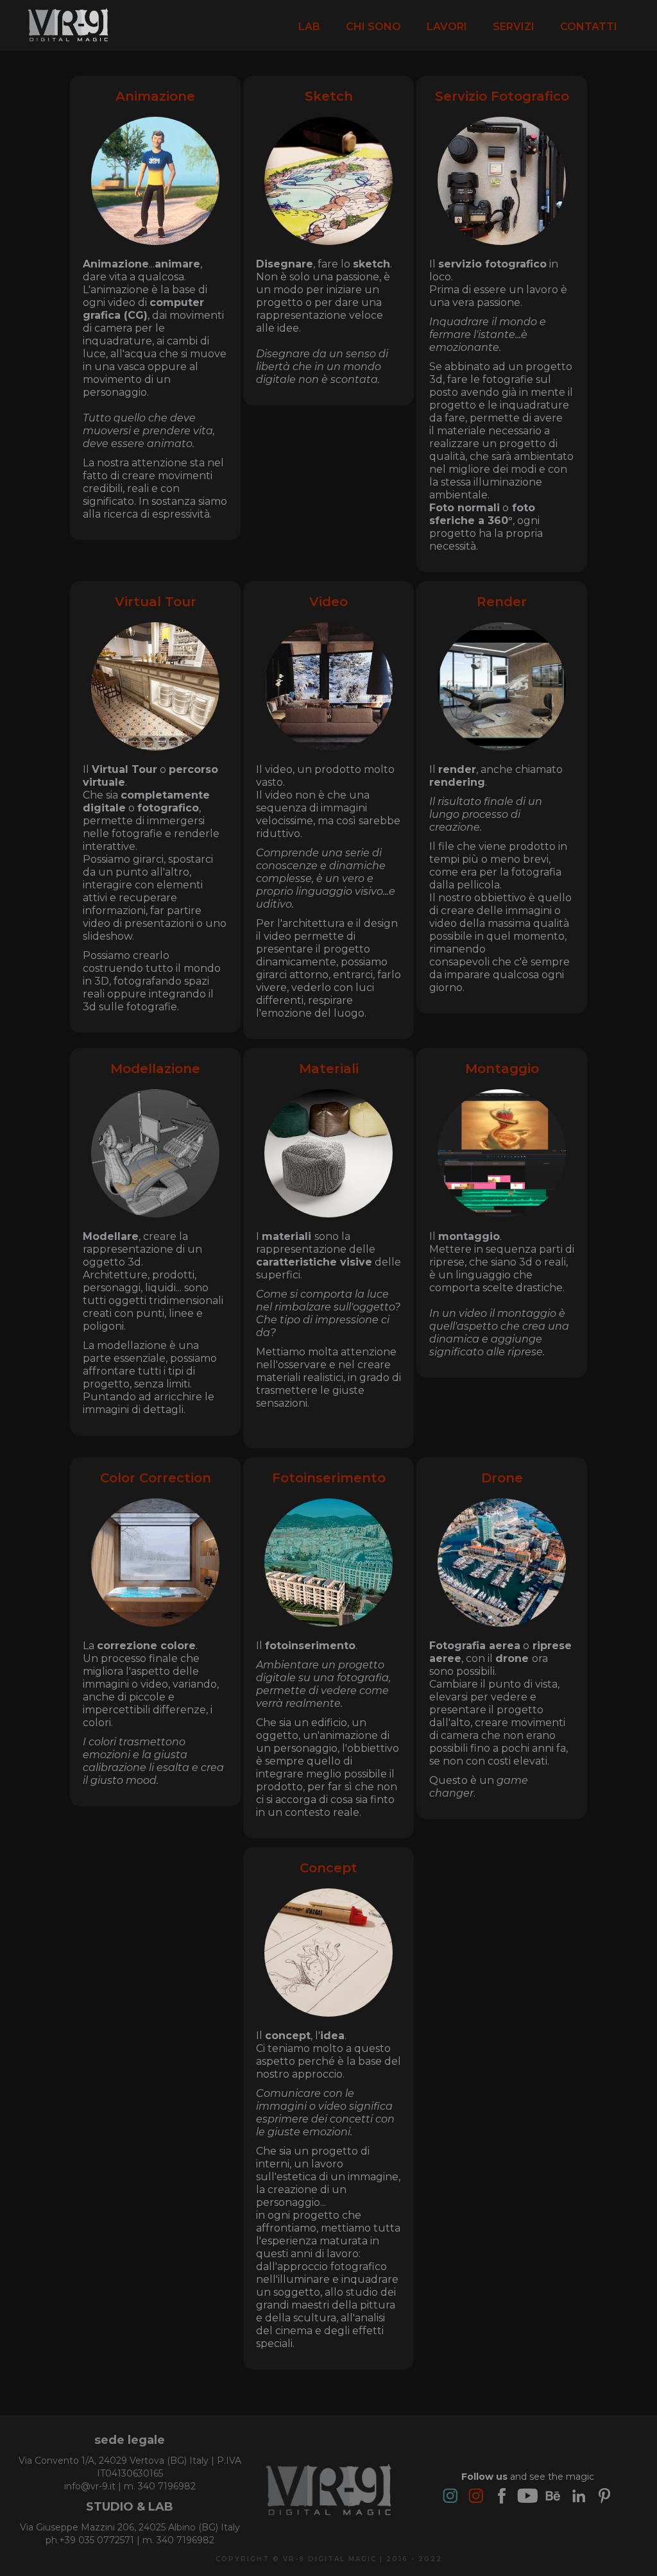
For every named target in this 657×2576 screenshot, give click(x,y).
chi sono (373, 27)
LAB (309, 27)
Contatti (589, 27)
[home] (68, 25)
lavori (447, 27)
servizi (514, 27)
